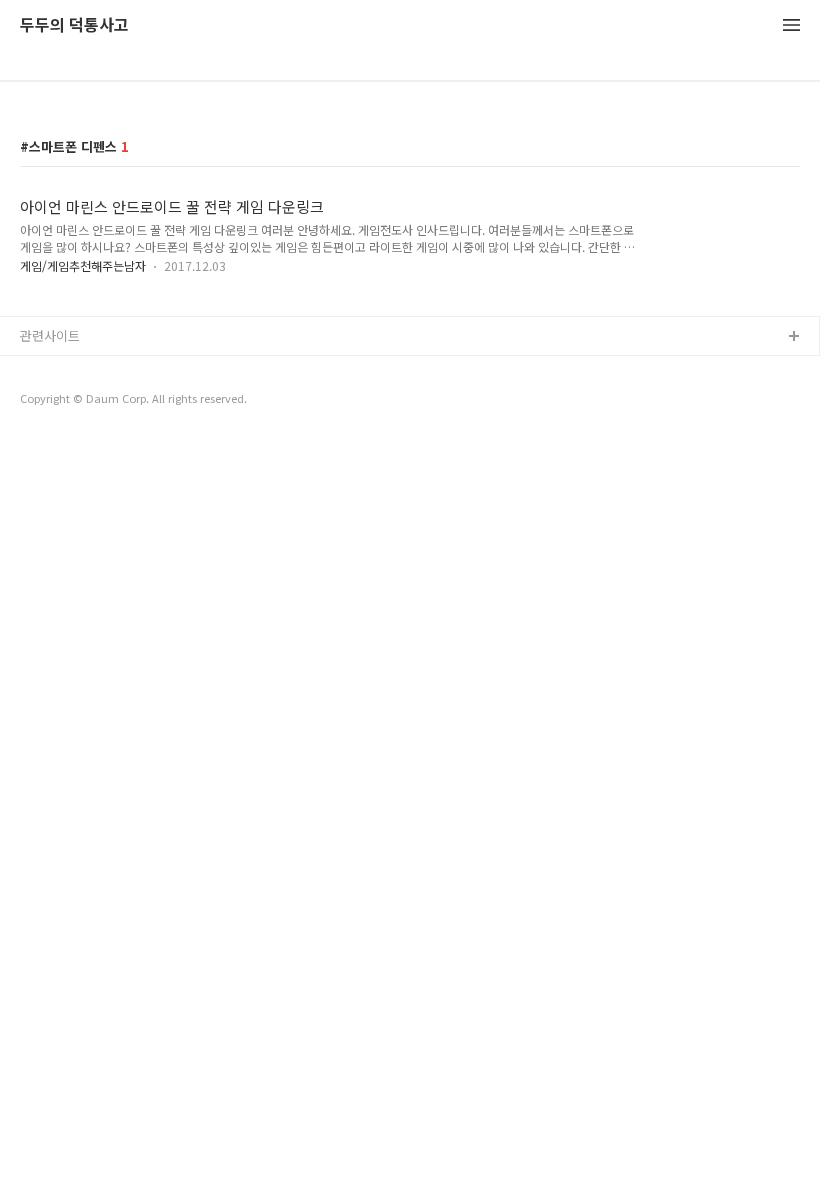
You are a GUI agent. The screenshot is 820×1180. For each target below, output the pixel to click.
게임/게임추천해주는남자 (83, 265)
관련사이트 (50, 335)
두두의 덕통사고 (74, 25)
